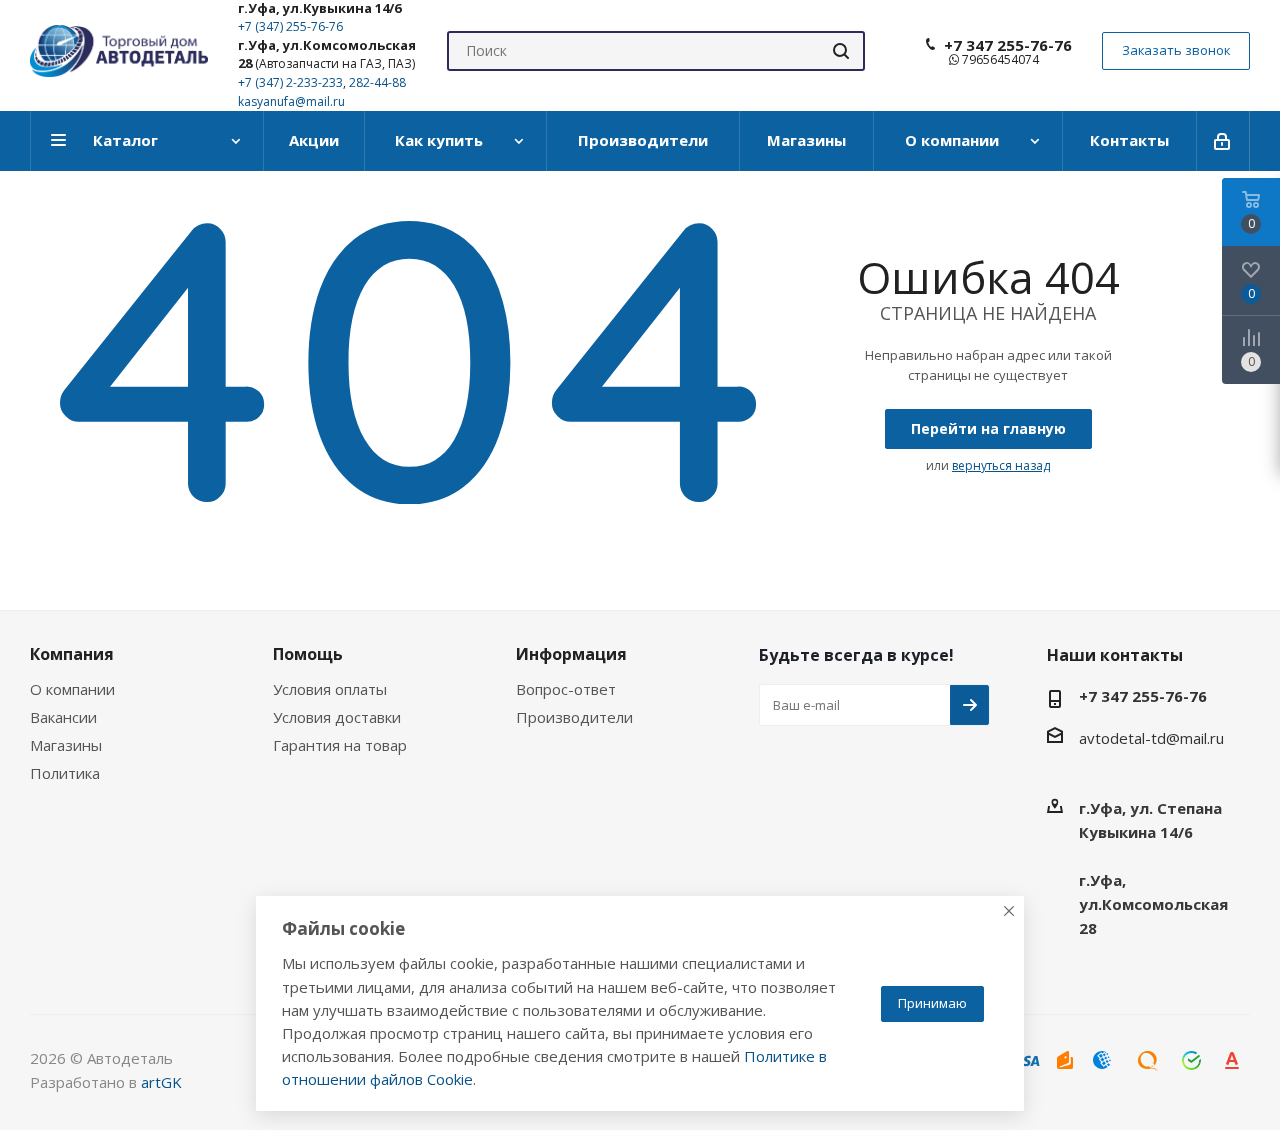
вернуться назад (1001, 465)
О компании (72, 689)
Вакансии (63, 717)
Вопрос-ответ (566, 689)
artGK (161, 1082)
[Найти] (841, 51)
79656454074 (999, 59)
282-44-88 (377, 82)
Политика (65, 773)
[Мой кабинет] (1223, 141)
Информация (571, 654)
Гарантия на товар (340, 745)
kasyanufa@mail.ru (291, 101)
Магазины (66, 745)
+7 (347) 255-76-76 (290, 26)
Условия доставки (337, 717)
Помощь (308, 654)
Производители (574, 717)
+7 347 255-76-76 (1008, 45)
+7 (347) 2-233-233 (290, 82)
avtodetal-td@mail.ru (1151, 738)
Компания (72, 654)
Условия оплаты (330, 689)
